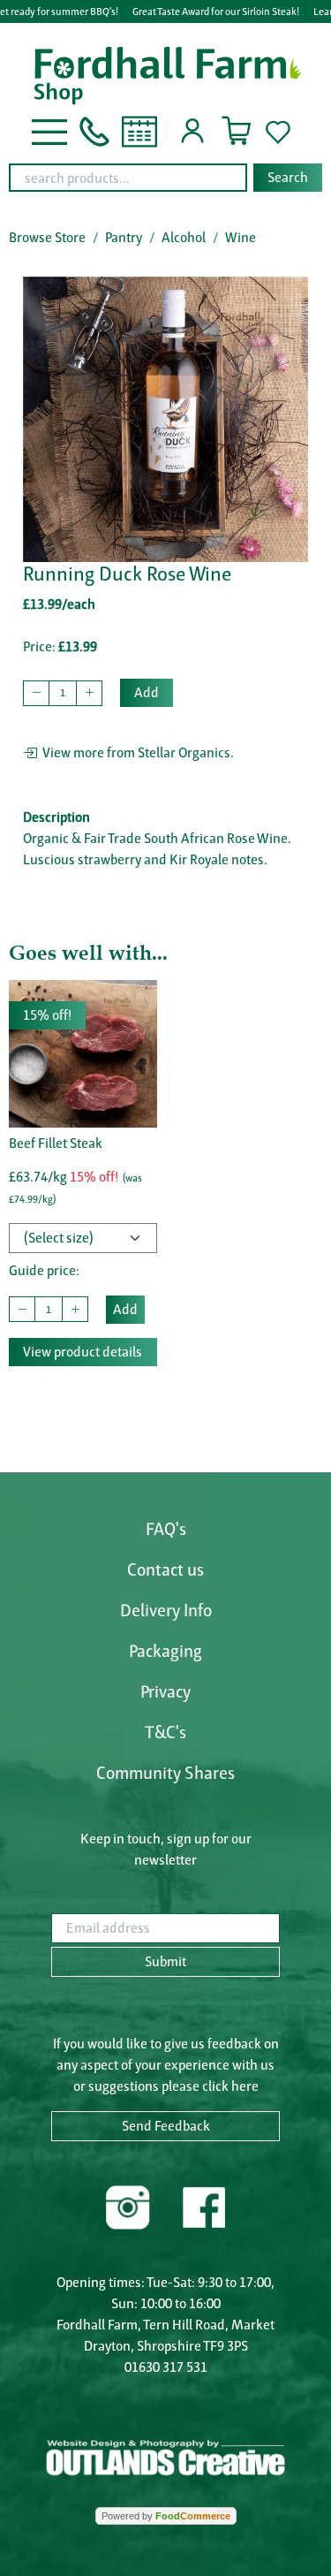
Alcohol (184, 237)
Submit (165, 1961)
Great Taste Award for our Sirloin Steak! (216, 11)
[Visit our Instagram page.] (128, 2205)
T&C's (165, 1732)
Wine (241, 237)
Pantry (124, 237)
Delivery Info (166, 1610)
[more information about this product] (83, 1053)
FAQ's (166, 1529)
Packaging (165, 1651)
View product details (83, 1352)
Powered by (166, 2516)
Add (147, 692)
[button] (49, 130)
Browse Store (47, 237)
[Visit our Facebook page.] (203, 2205)
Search (288, 177)
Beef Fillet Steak (56, 1143)
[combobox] (165, 178)
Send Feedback (166, 2126)
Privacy (165, 1691)
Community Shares (165, 1773)
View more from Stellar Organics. (135, 752)
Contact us (165, 1569)
